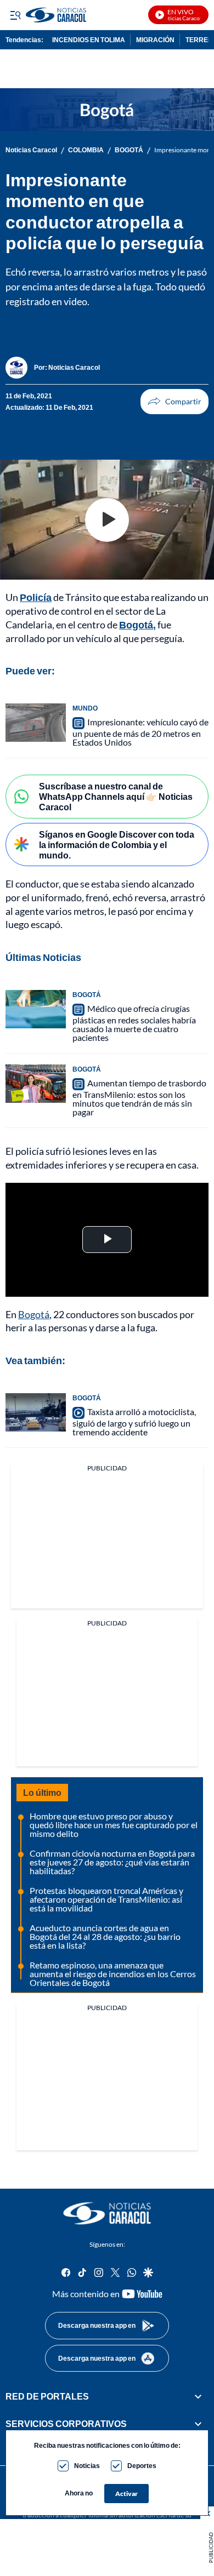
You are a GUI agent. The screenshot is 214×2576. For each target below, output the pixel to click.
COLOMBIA (86, 150)
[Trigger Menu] (15, 15)
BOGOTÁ (129, 150)
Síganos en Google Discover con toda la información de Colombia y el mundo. (117, 845)
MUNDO (85, 708)
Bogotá (34, 1314)
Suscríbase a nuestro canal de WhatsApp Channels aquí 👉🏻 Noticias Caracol (116, 796)
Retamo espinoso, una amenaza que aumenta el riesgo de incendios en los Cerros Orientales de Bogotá (113, 1974)
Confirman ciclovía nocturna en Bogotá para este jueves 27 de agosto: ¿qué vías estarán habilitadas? (112, 1862)
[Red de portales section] (198, 2396)
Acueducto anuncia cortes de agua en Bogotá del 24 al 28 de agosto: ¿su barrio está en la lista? (105, 1936)
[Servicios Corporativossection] (198, 2424)
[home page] (107, 2213)
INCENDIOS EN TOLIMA (89, 40)
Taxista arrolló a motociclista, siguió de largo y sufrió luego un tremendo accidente (134, 1422)
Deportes (142, 2466)
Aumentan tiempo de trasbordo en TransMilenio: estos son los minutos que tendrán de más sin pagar (139, 1097)
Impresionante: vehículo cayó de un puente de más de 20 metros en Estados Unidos (140, 732)
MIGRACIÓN (155, 40)
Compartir (174, 402)
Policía (36, 597)
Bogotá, (137, 625)
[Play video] (107, 520)
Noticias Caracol (31, 150)
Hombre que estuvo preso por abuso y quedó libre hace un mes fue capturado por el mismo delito (114, 1825)
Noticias (87, 2466)
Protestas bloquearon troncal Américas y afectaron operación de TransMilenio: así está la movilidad (106, 1899)
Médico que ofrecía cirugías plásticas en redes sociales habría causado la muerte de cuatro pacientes (134, 1023)
